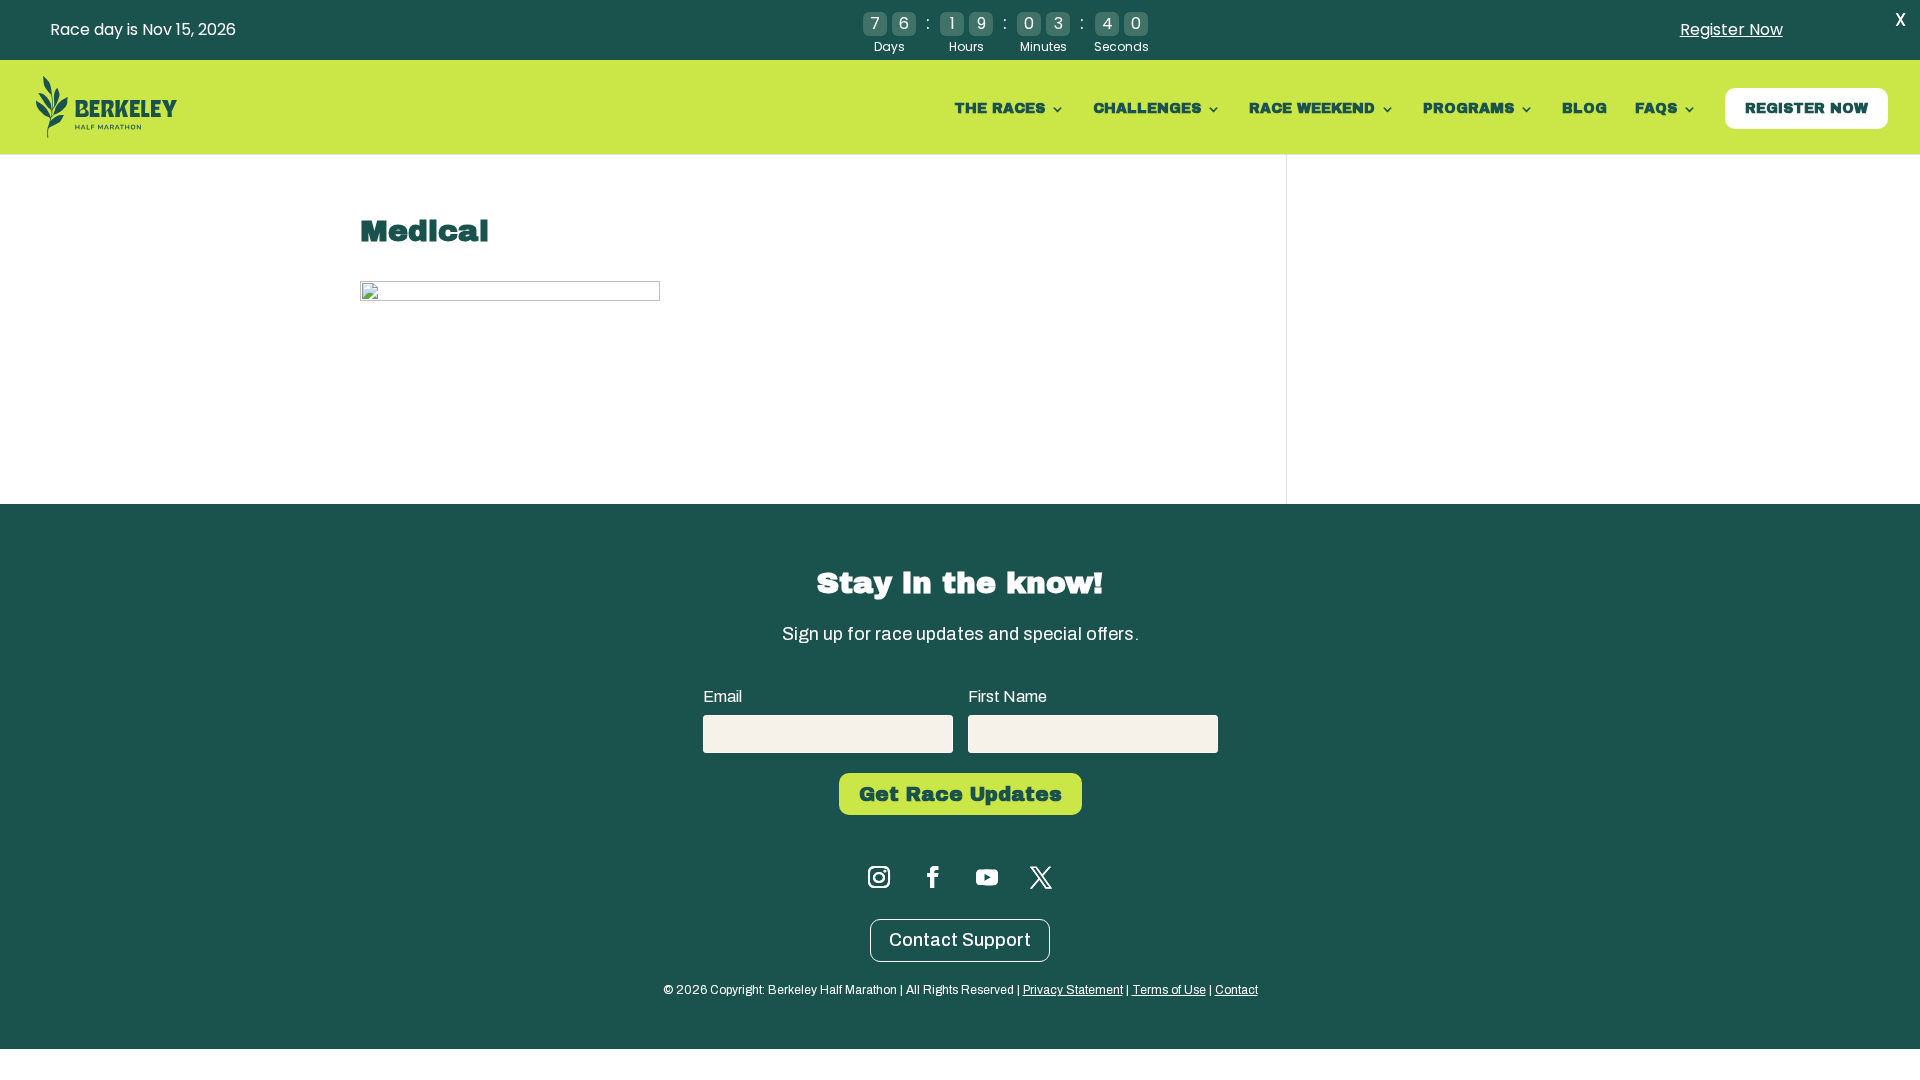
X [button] (1900, 19)
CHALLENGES (1147, 109)
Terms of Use (1169, 990)
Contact (1236, 990)
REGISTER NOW (1806, 108)
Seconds (1121, 46)
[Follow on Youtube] (987, 877)
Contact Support (960, 940)
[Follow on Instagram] (879, 877)
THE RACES (999, 109)
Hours (966, 46)
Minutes (1043, 46)
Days (889, 46)
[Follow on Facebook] (933, 877)
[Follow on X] (1041, 877)
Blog (1584, 109)
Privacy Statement (1073, 990)
